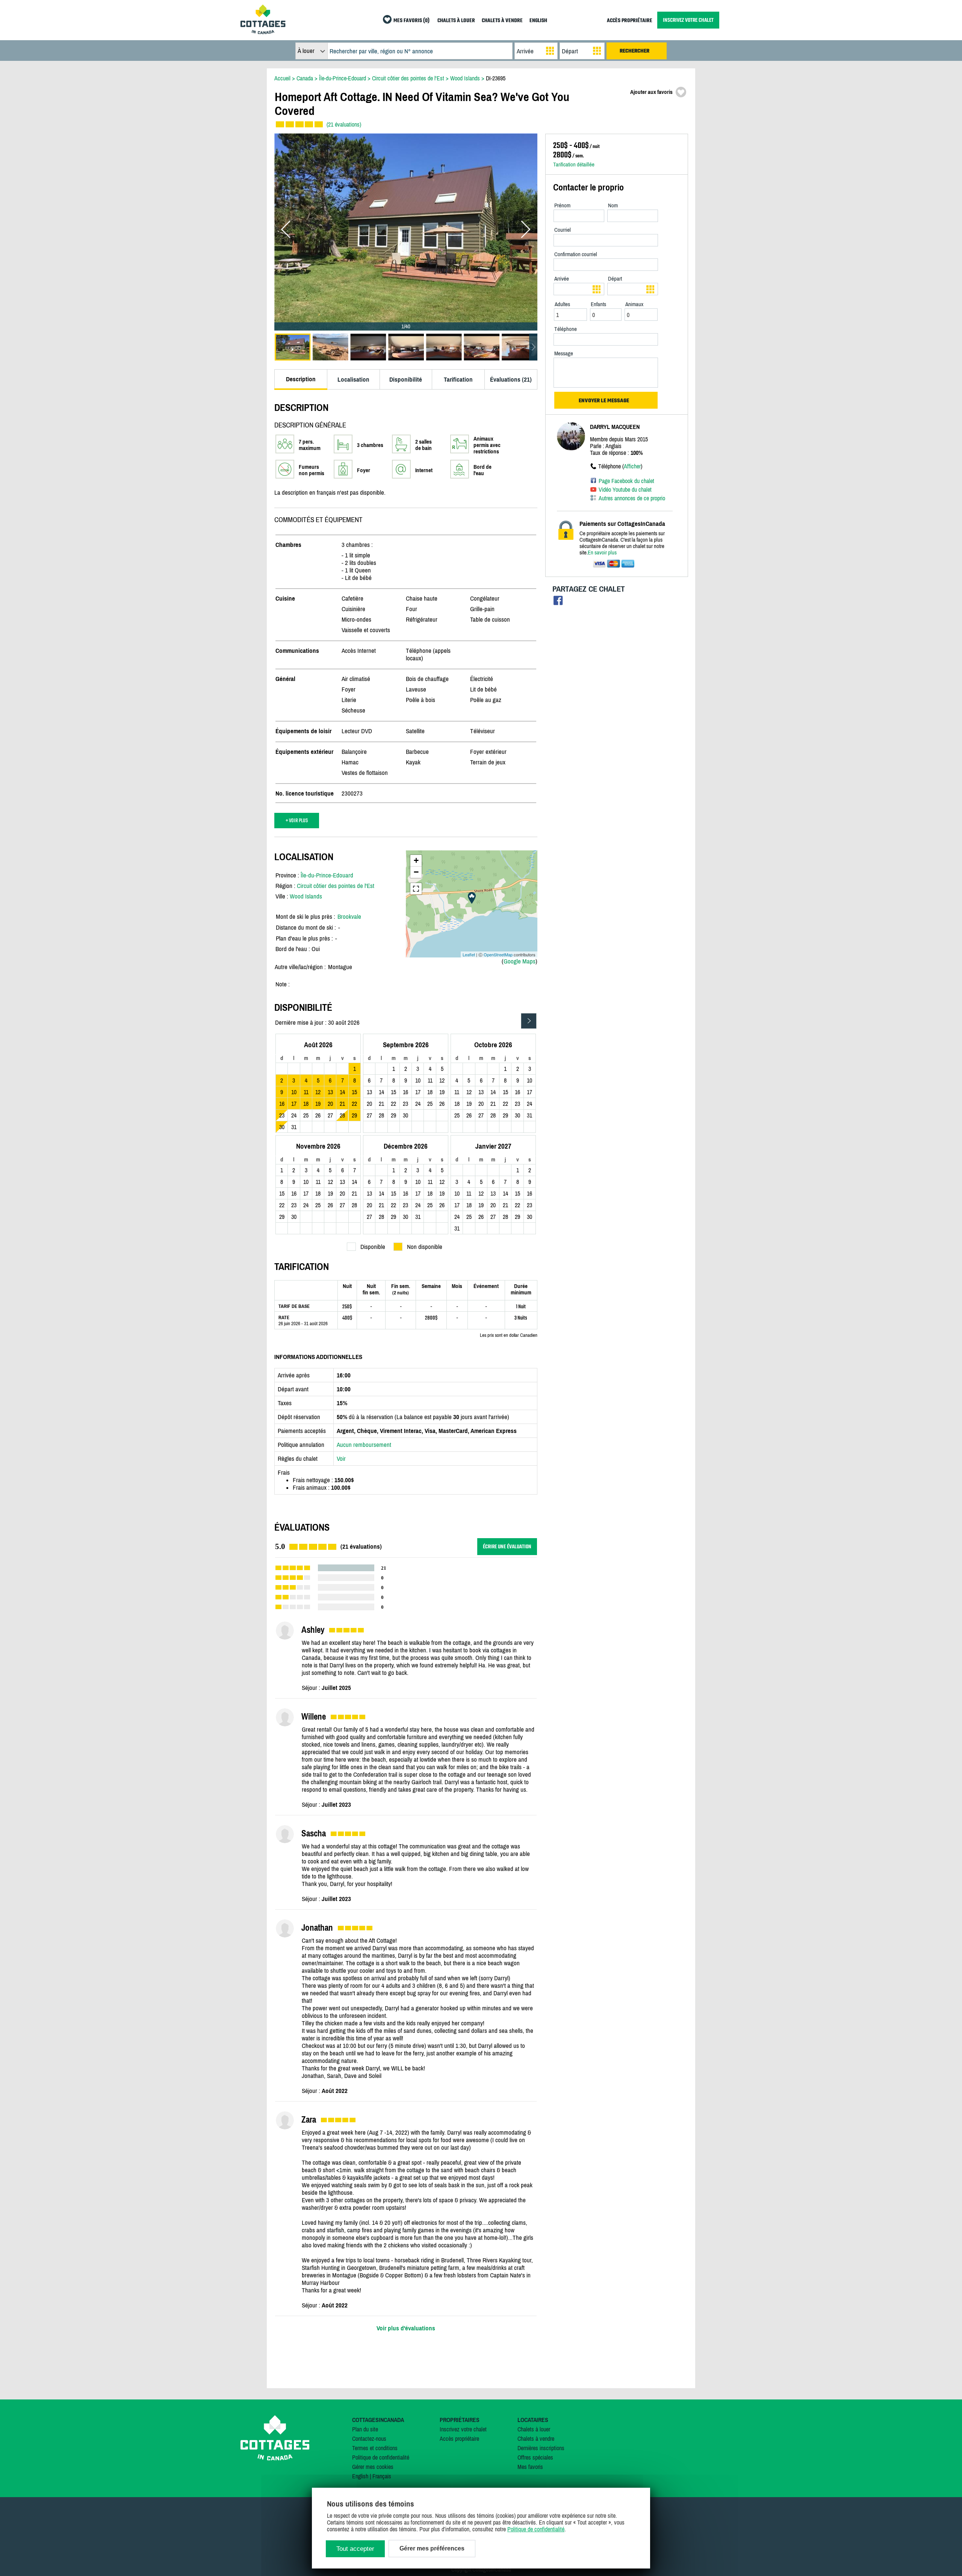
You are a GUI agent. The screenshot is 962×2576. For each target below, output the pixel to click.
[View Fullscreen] (416, 889)
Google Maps (520, 961)
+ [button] (416, 860)
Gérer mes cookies (373, 2467)
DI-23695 (496, 78)
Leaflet (469, 954)
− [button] (416, 872)
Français (382, 2476)
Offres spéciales (535, 2457)
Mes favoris (530, 2467)
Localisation (353, 379)
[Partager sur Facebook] (558, 602)
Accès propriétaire (459, 2439)
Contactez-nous (369, 2439)
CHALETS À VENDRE (502, 21)
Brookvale (349, 917)
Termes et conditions (375, 2448)
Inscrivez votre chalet (463, 2429)
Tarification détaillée (574, 164)
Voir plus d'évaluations (406, 2328)
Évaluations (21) (511, 379)
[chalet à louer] (263, 32)
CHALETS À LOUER (456, 21)
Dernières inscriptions (541, 2448)
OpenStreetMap (498, 954)
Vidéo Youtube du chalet (625, 489)
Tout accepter (355, 2549)
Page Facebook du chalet (626, 481)
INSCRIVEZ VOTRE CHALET (688, 20)
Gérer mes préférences (432, 2548)
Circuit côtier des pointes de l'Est (336, 886)
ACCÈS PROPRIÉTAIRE (630, 21)
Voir (341, 1459)
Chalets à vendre (536, 2439)
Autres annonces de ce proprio (632, 498)
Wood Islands (306, 896)
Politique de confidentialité (381, 2457)
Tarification (458, 379)
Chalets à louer (534, 2429)
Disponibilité (406, 379)
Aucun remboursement (364, 1445)
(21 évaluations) (344, 124)
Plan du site (365, 2429)
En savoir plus (602, 552)
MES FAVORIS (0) (411, 21)
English (360, 2476)
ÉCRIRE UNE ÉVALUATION (507, 1547)
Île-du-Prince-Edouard (327, 875)
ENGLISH (538, 21)
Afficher (632, 466)
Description (301, 379)
